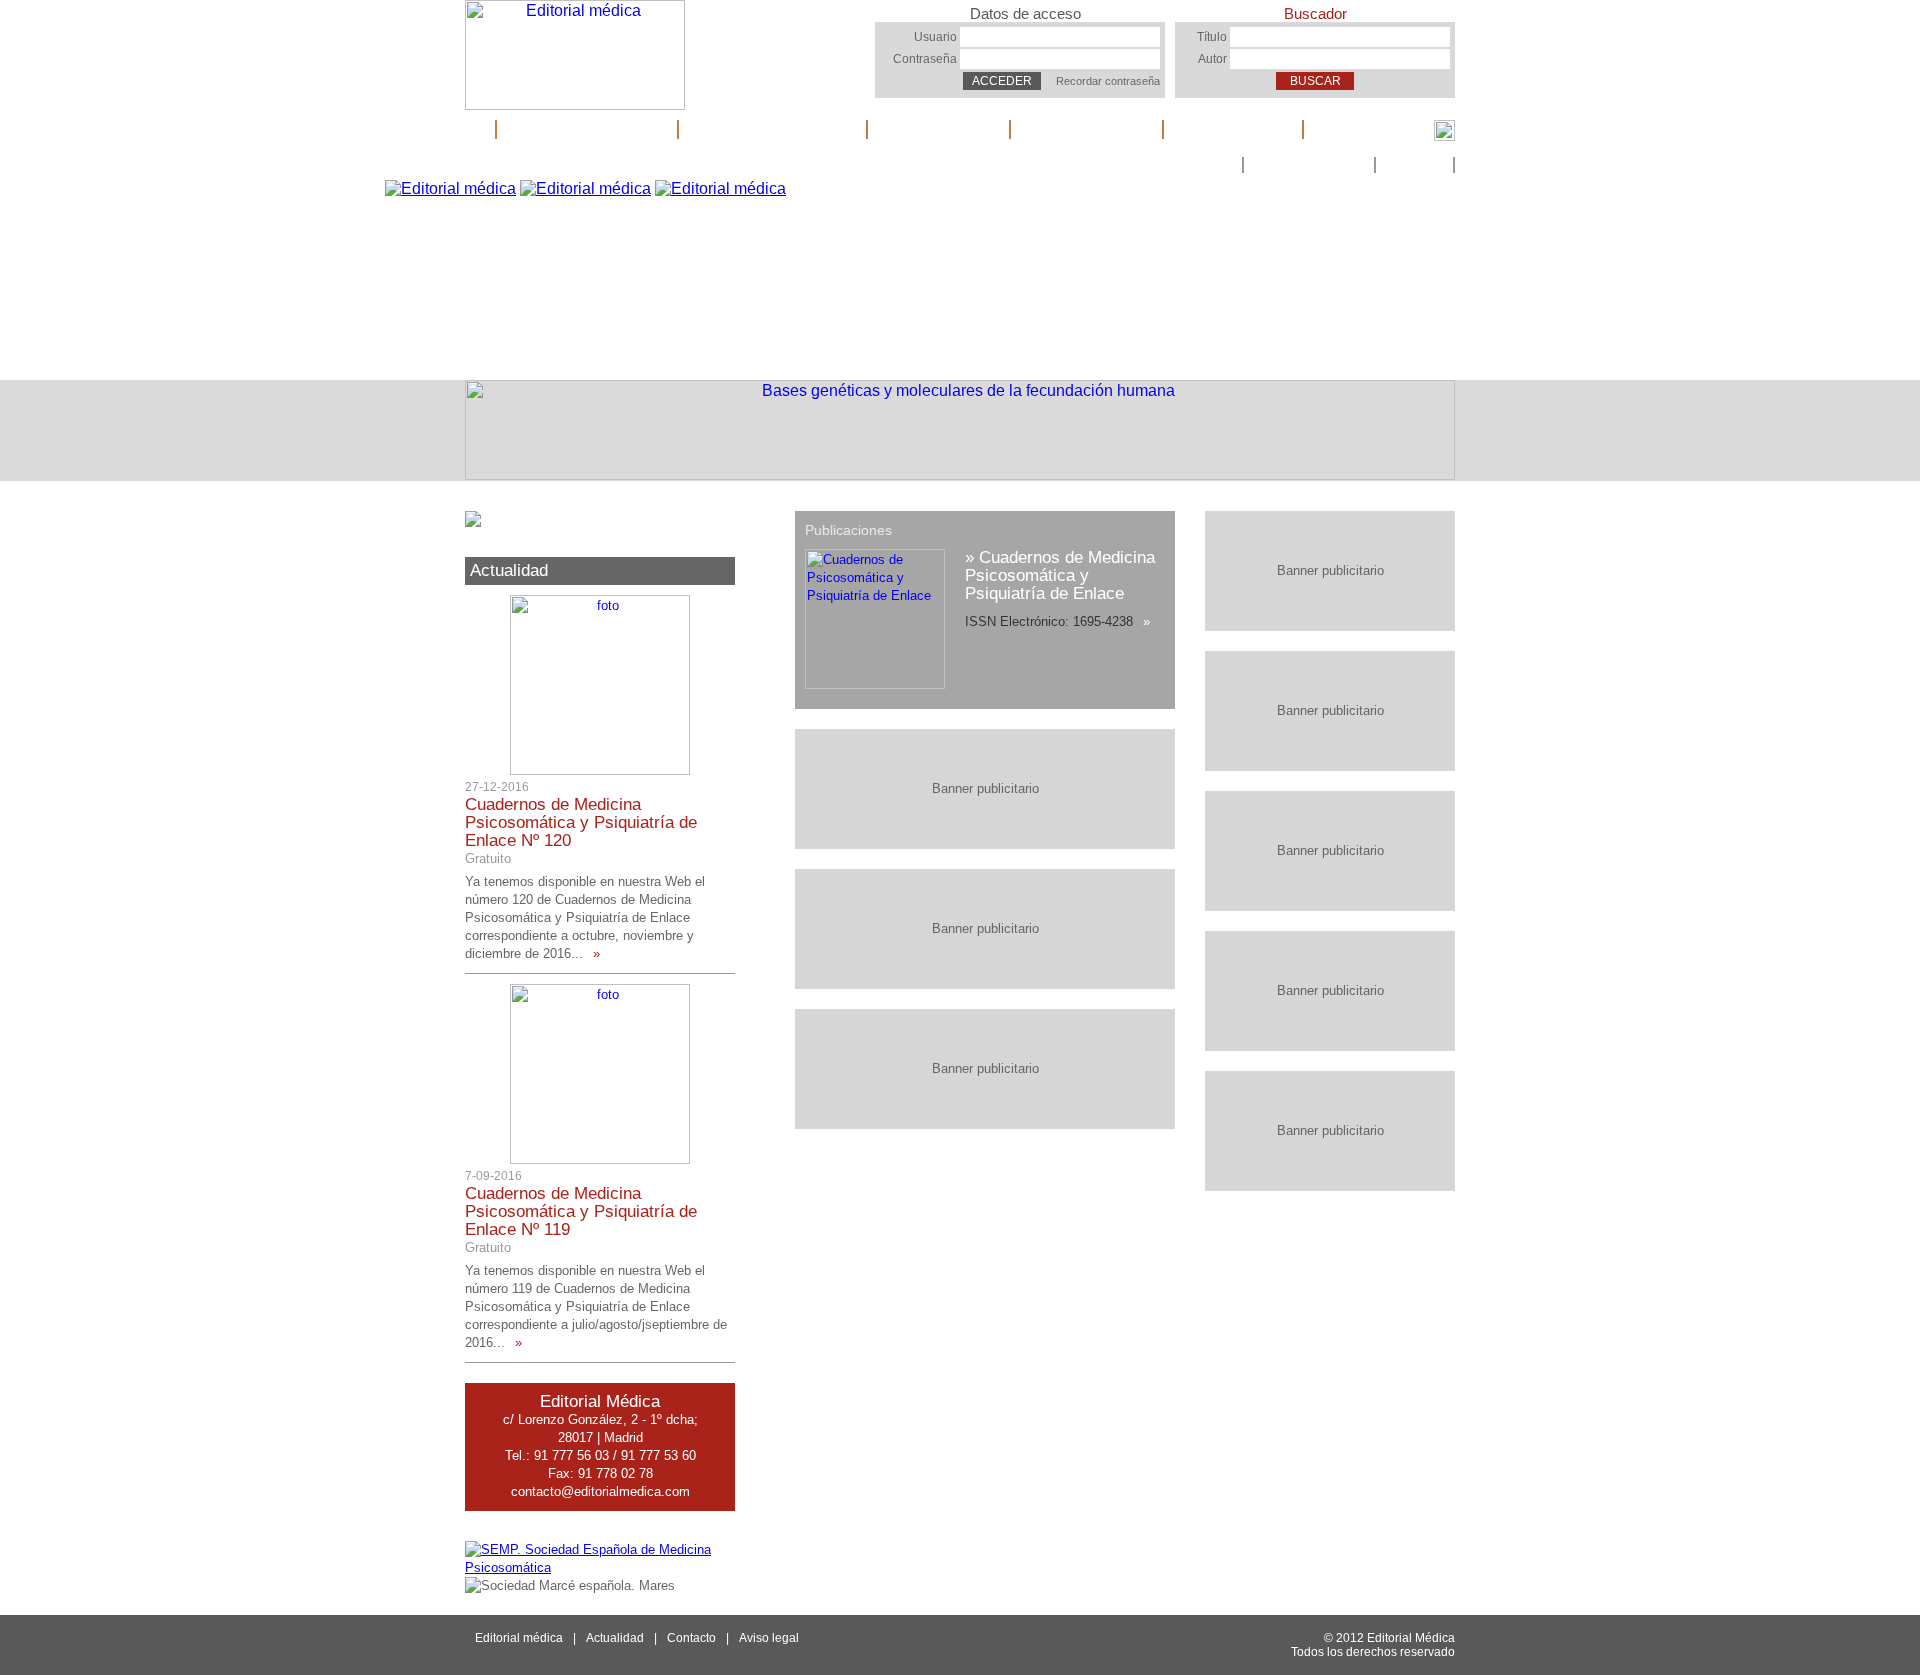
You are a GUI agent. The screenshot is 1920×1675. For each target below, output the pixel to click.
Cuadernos (938, 129)
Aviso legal (769, 1638)
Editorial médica (587, 129)
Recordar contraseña (1108, 81)
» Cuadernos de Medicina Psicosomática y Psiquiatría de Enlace (1060, 575)
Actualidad (1233, 129)
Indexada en (1086, 129)
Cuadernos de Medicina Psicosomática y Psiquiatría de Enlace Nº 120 (581, 822)
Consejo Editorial (772, 129)
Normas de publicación (1159, 165)
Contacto (1414, 165)
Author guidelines (1309, 165)
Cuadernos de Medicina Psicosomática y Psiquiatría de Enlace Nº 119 (581, 1211)
